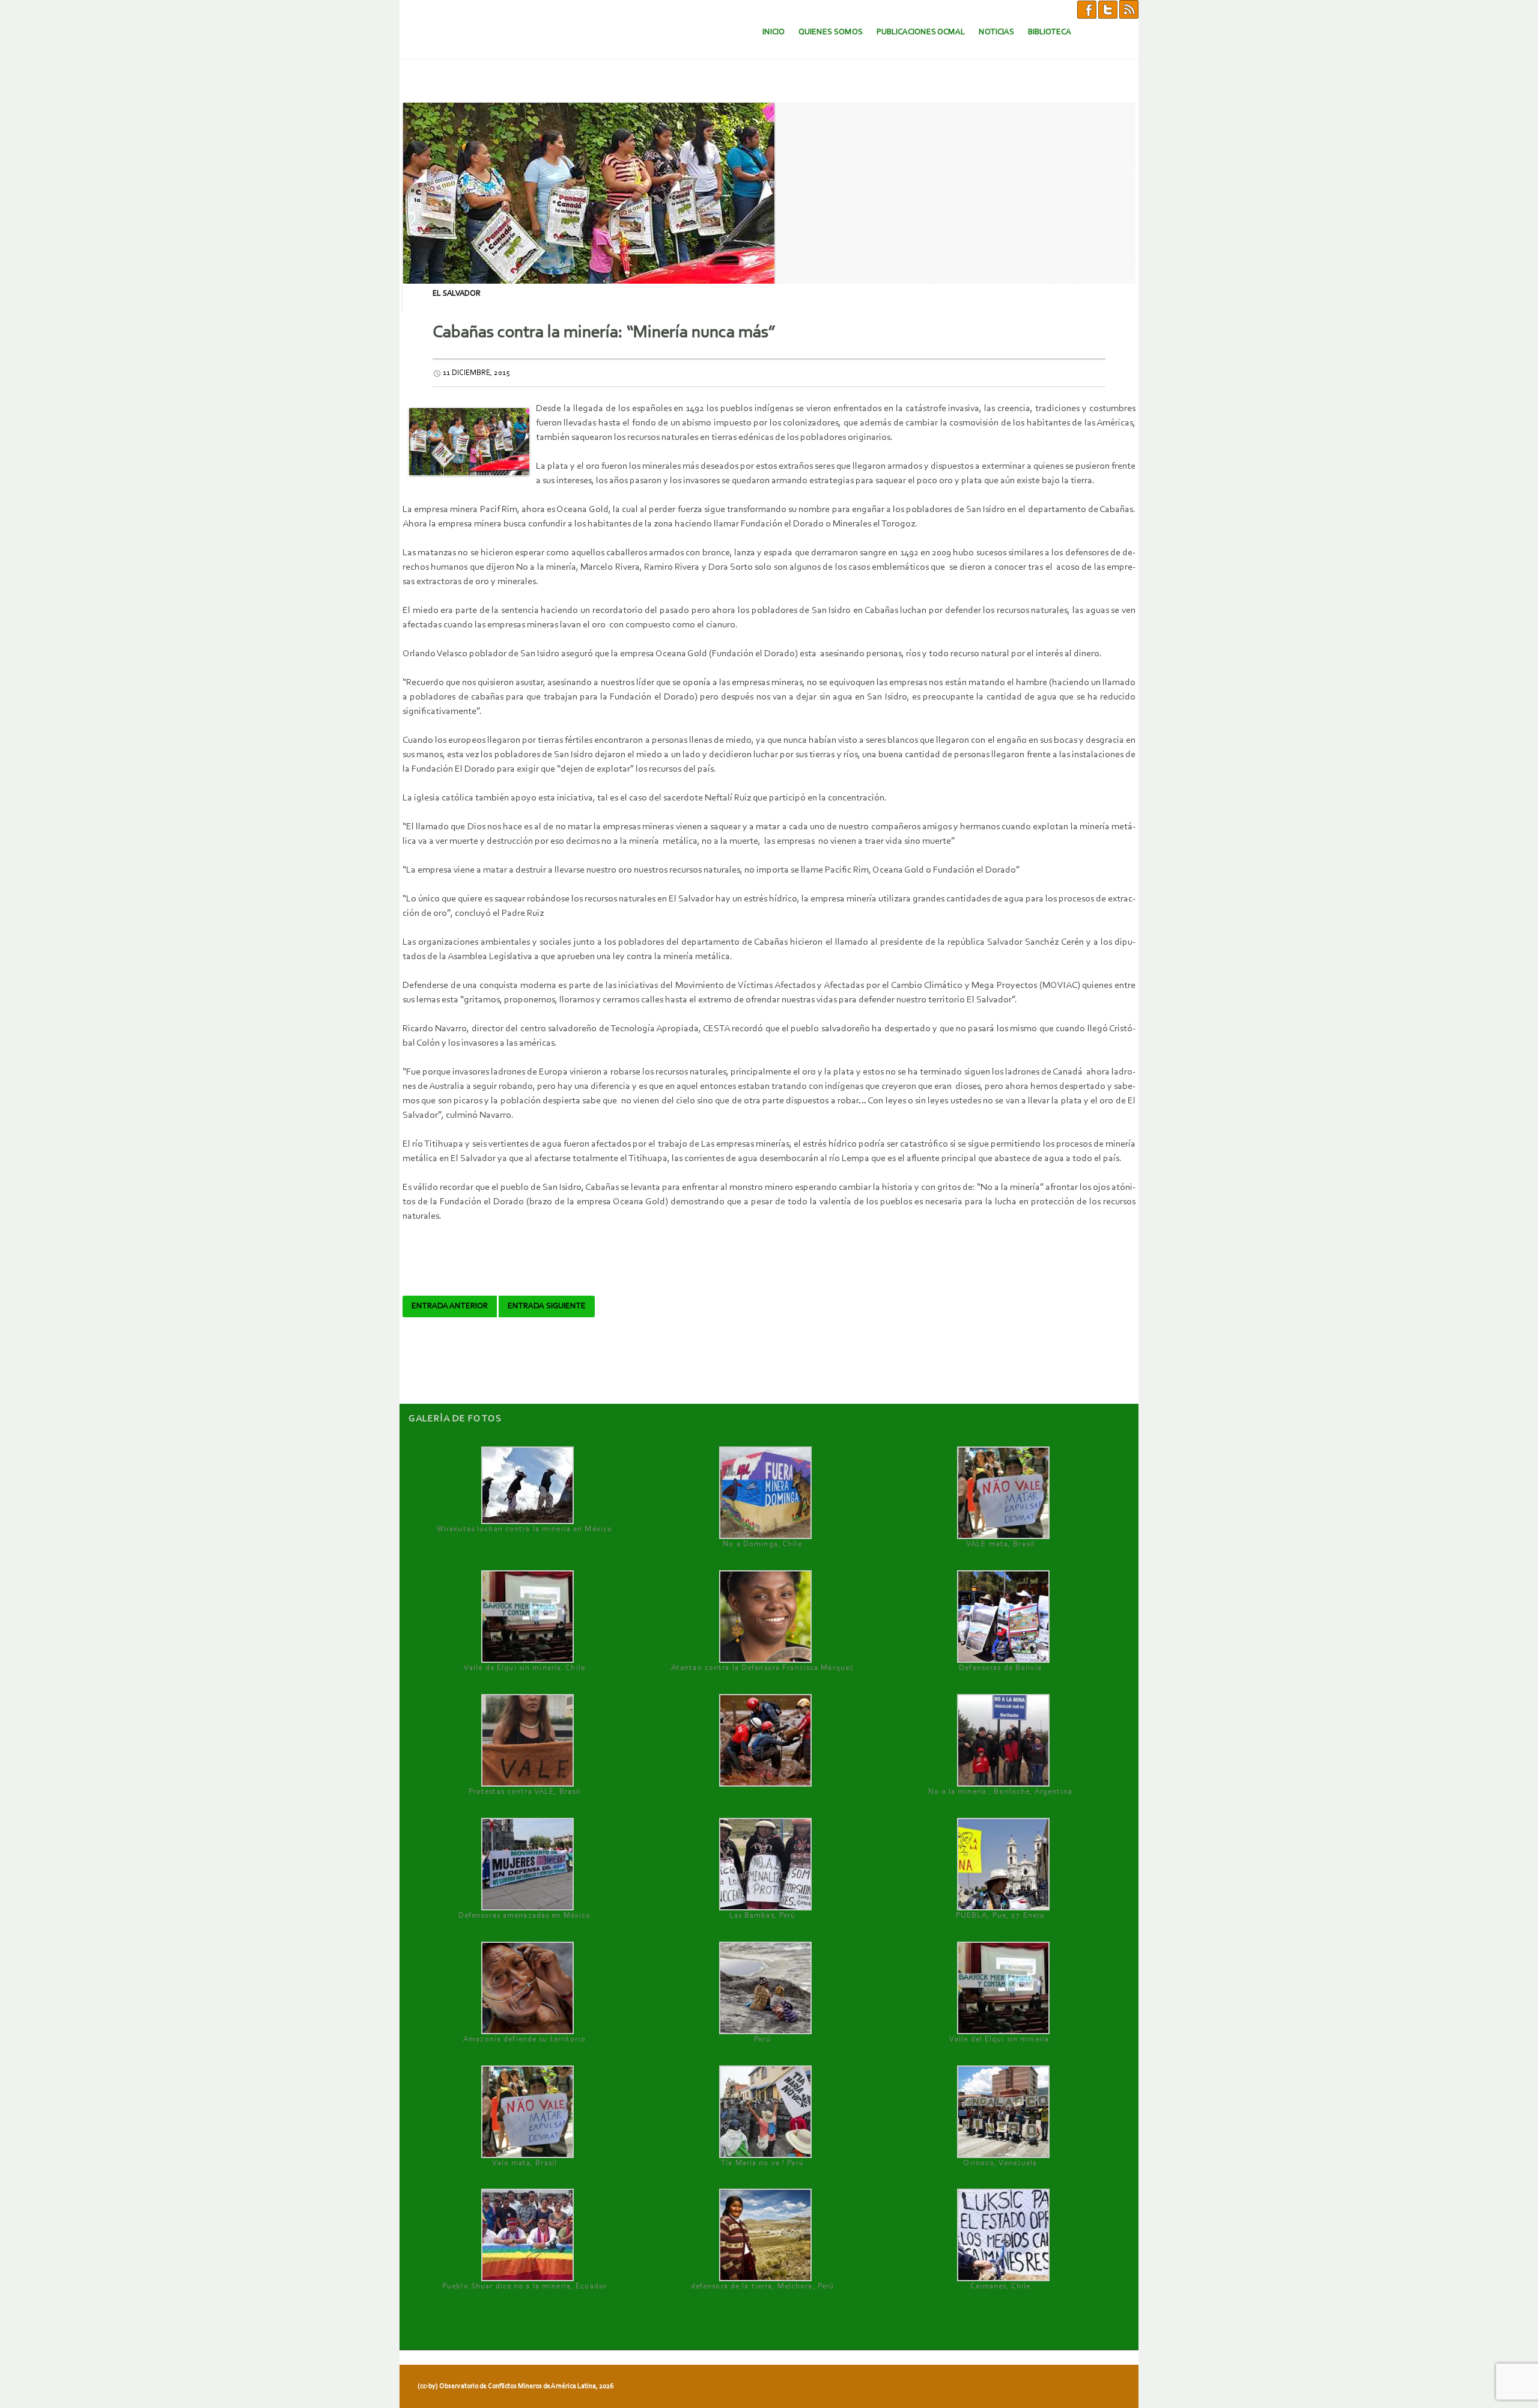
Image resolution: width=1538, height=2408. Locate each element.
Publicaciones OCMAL (921, 32)
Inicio (774, 32)
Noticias (996, 32)
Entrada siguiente (547, 1306)
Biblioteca (1050, 32)
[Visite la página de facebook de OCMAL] (1087, 9)
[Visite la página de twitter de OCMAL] (1108, 9)
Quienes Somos (831, 32)
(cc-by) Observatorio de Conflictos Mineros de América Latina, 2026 (515, 2386)
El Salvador (457, 294)
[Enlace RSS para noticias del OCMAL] (1129, 9)
